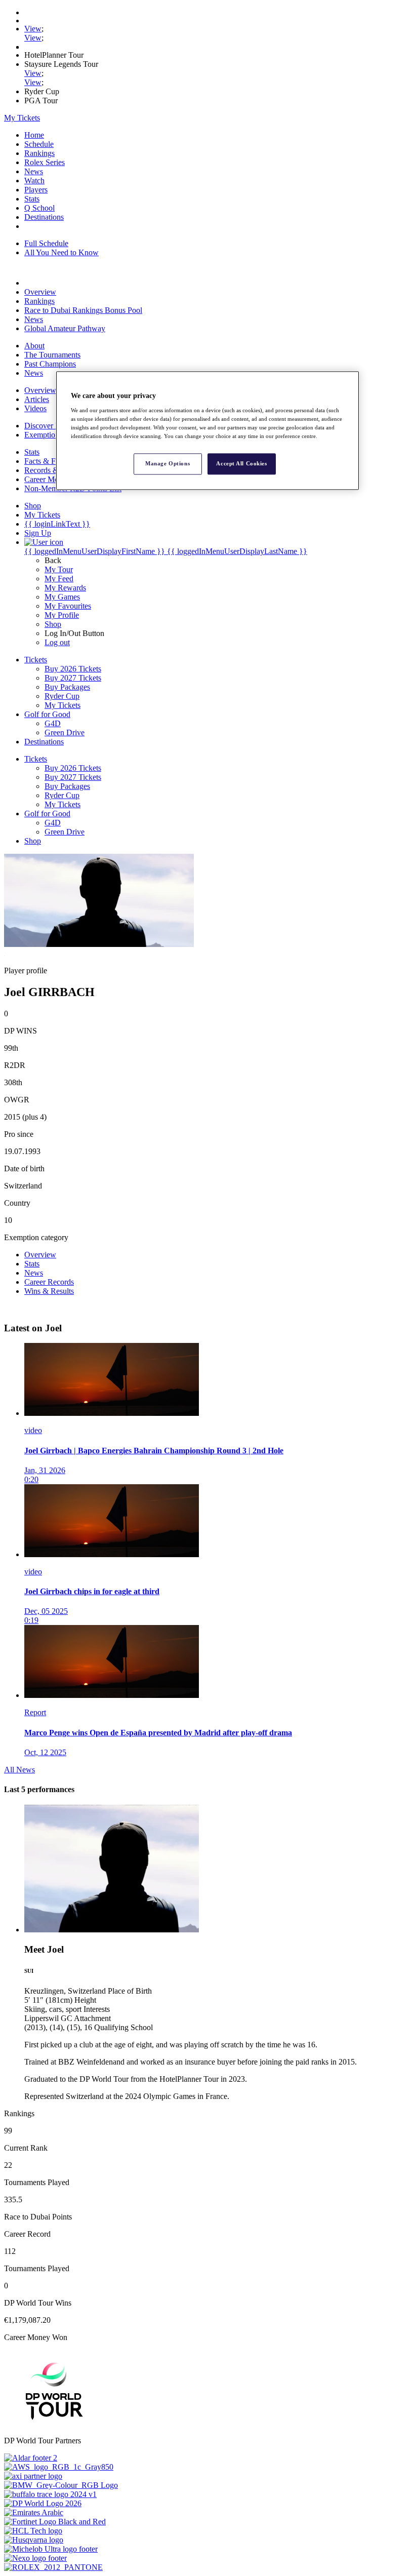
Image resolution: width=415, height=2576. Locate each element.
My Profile (62, 615)
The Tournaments (52, 355)
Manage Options (168, 463)
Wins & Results (49, 1291)
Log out (57, 642)
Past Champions (50, 364)
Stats (32, 199)
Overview (40, 292)
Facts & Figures (50, 461)
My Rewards (65, 588)
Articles (37, 399)
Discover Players (51, 426)
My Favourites (68, 606)
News (34, 171)
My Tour (59, 569)
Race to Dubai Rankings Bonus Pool (83, 310)
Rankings (39, 153)
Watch (34, 181)
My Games (62, 597)
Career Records (49, 1282)
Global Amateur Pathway (65, 328)
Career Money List (54, 479)
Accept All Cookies (241, 463)
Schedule (39, 144)
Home (34, 135)
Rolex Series (45, 162)
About (34, 346)
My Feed (59, 579)
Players (36, 190)
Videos (35, 408)
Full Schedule (46, 243)
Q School (39, 208)
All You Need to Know (61, 252)
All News (19, 1770)
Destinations (44, 217)
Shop (53, 624)
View (33, 29)
